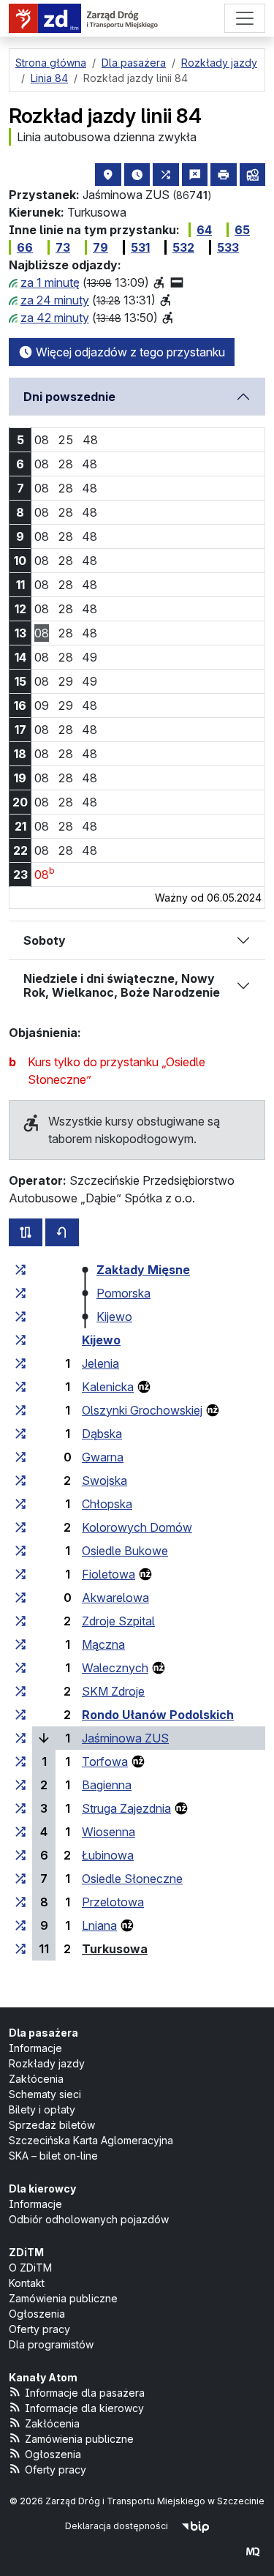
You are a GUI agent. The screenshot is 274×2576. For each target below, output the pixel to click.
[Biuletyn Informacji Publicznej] (195, 2526)
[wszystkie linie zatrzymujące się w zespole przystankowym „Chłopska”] (20, 1504)
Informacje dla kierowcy (84, 2408)
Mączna (103, 1644)
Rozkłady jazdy (47, 2063)
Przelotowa (113, 1902)
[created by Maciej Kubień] (253, 2551)
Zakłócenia (36, 2079)
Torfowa (105, 1761)
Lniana (99, 1925)
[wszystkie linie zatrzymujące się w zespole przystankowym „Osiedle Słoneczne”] (20, 1879)
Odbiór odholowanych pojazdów (89, 2219)
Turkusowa (115, 1949)
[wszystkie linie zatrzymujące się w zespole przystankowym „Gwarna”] (20, 1457)
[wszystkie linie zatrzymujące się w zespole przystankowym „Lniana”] (20, 1925)
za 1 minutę (50, 282)
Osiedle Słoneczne (132, 1879)
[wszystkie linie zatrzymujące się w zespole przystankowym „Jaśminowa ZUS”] (20, 1738)
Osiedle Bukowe (125, 1551)
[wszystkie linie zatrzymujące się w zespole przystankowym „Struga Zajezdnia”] (20, 1808)
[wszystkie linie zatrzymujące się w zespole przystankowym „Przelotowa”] (20, 1902)
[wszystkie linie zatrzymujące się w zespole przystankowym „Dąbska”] (20, 1434)
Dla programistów (51, 2344)
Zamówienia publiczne (63, 2298)
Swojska (104, 1480)
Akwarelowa (115, 1598)
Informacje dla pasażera (85, 2393)
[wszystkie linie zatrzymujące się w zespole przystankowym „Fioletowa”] (20, 1574)
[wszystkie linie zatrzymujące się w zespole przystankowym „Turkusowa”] (20, 1949)
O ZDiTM (30, 2268)
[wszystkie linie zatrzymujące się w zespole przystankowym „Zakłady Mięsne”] (20, 1270)
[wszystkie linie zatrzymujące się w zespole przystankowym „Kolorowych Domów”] (20, 1527)
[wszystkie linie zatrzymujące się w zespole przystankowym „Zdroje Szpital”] (20, 1621)
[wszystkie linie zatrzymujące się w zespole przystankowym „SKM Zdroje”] (20, 1691)
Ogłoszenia (37, 2314)
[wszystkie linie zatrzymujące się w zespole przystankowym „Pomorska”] (20, 1293)
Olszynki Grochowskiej (142, 1410)
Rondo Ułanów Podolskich (158, 1715)
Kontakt (27, 2283)
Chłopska (107, 1504)
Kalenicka (108, 1387)
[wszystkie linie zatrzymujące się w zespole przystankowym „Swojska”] (20, 1480)
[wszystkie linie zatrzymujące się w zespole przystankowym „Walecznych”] (20, 1668)
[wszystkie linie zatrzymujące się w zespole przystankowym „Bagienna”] (20, 1785)
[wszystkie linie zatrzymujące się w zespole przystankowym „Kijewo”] (20, 1317)
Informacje (35, 2048)
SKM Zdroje (113, 1691)
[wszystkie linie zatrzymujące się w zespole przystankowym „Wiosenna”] (20, 1832)
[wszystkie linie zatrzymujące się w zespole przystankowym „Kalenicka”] (20, 1387)
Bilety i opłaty (42, 2109)
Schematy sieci (45, 2094)
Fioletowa (109, 1574)
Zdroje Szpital (118, 1621)
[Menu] (245, 18)
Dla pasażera (43, 2033)
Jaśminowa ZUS (125, 1738)
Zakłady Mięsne (143, 1270)
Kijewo (114, 1317)
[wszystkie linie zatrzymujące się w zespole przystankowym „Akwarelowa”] (20, 1598)
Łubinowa (108, 1855)
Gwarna (103, 1457)
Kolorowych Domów (137, 1527)
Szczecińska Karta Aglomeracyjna (91, 2140)
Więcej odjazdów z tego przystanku (129, 352)
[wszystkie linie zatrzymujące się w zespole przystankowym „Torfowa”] (20, 1761)
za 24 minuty (55, 300)
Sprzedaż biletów (52, 2125)
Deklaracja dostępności (117, 2526)
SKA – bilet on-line (53, 2156)
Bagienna (107, 1785)
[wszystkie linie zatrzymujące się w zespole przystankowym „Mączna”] (20, 1644)
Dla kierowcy (42, 2189)
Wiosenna (109, 1832)
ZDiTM (26, 2252)
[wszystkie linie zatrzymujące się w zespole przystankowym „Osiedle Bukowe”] (20, 1551)
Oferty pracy (39, 2329)
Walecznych (115, 1668)
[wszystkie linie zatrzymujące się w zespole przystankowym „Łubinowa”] (20, 1855)
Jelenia (100, 1363)
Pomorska (123, 1293)
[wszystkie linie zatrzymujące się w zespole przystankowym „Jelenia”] (20, 1363)
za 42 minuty (55, 318)
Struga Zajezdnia (126, 1808)
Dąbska (102, 1434)
